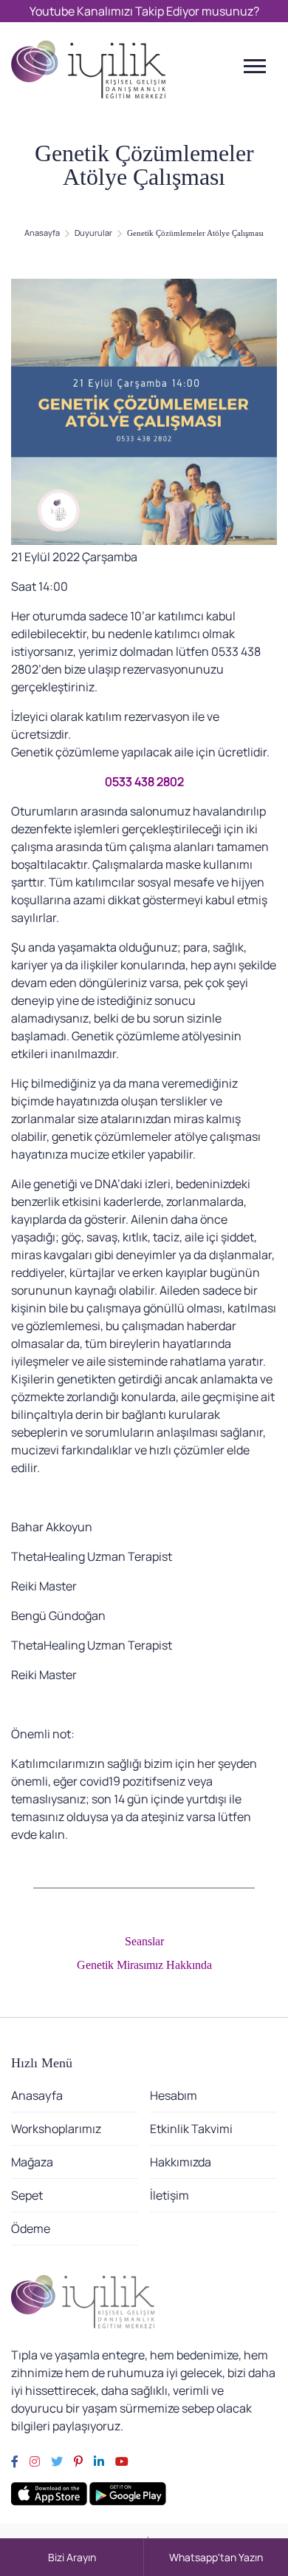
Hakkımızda (181, 2162)
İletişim (169, 2195)
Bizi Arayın (72, 2557)
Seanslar (144, 1941)
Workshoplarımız (56, 2129)
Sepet (27, 2195)
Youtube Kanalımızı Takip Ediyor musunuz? (144, 11)
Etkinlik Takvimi (191, 2129)
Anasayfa (42, 233)
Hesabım (174, 2095)
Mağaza (32, 2162)
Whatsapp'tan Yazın (216, 2557)
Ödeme (31, 2228)
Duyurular (93, 233)
